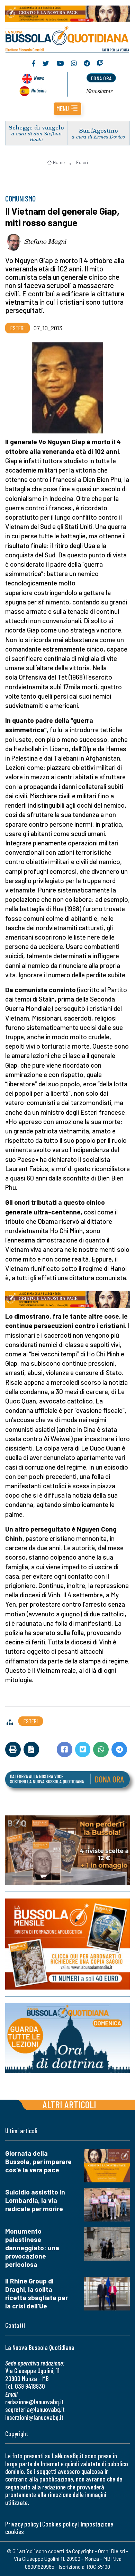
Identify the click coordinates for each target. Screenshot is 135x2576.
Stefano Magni (46, 241)
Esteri (82, 162)
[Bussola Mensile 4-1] (67, 1850)
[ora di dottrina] (67, 2038)
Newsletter (100, 91)
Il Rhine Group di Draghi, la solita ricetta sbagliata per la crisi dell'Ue (37, 2293)
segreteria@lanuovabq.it (35, 2409)
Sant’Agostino (99, 130)
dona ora (101, 78)
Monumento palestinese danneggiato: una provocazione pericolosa (32, 2248)
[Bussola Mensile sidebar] (67, 1944)
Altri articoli (69, 2104)
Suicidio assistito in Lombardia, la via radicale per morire (35, 2200)
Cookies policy (60, 2524)
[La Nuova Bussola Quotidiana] (67, 38)
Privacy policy (22, 2524)
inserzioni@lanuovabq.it (34, 2417)
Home (59, 162)
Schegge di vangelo (36, 127)
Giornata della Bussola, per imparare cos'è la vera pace (38, 2161)
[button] (67, 109)
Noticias (39, 90)
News (39, 78)
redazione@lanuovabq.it (34, 2402)
